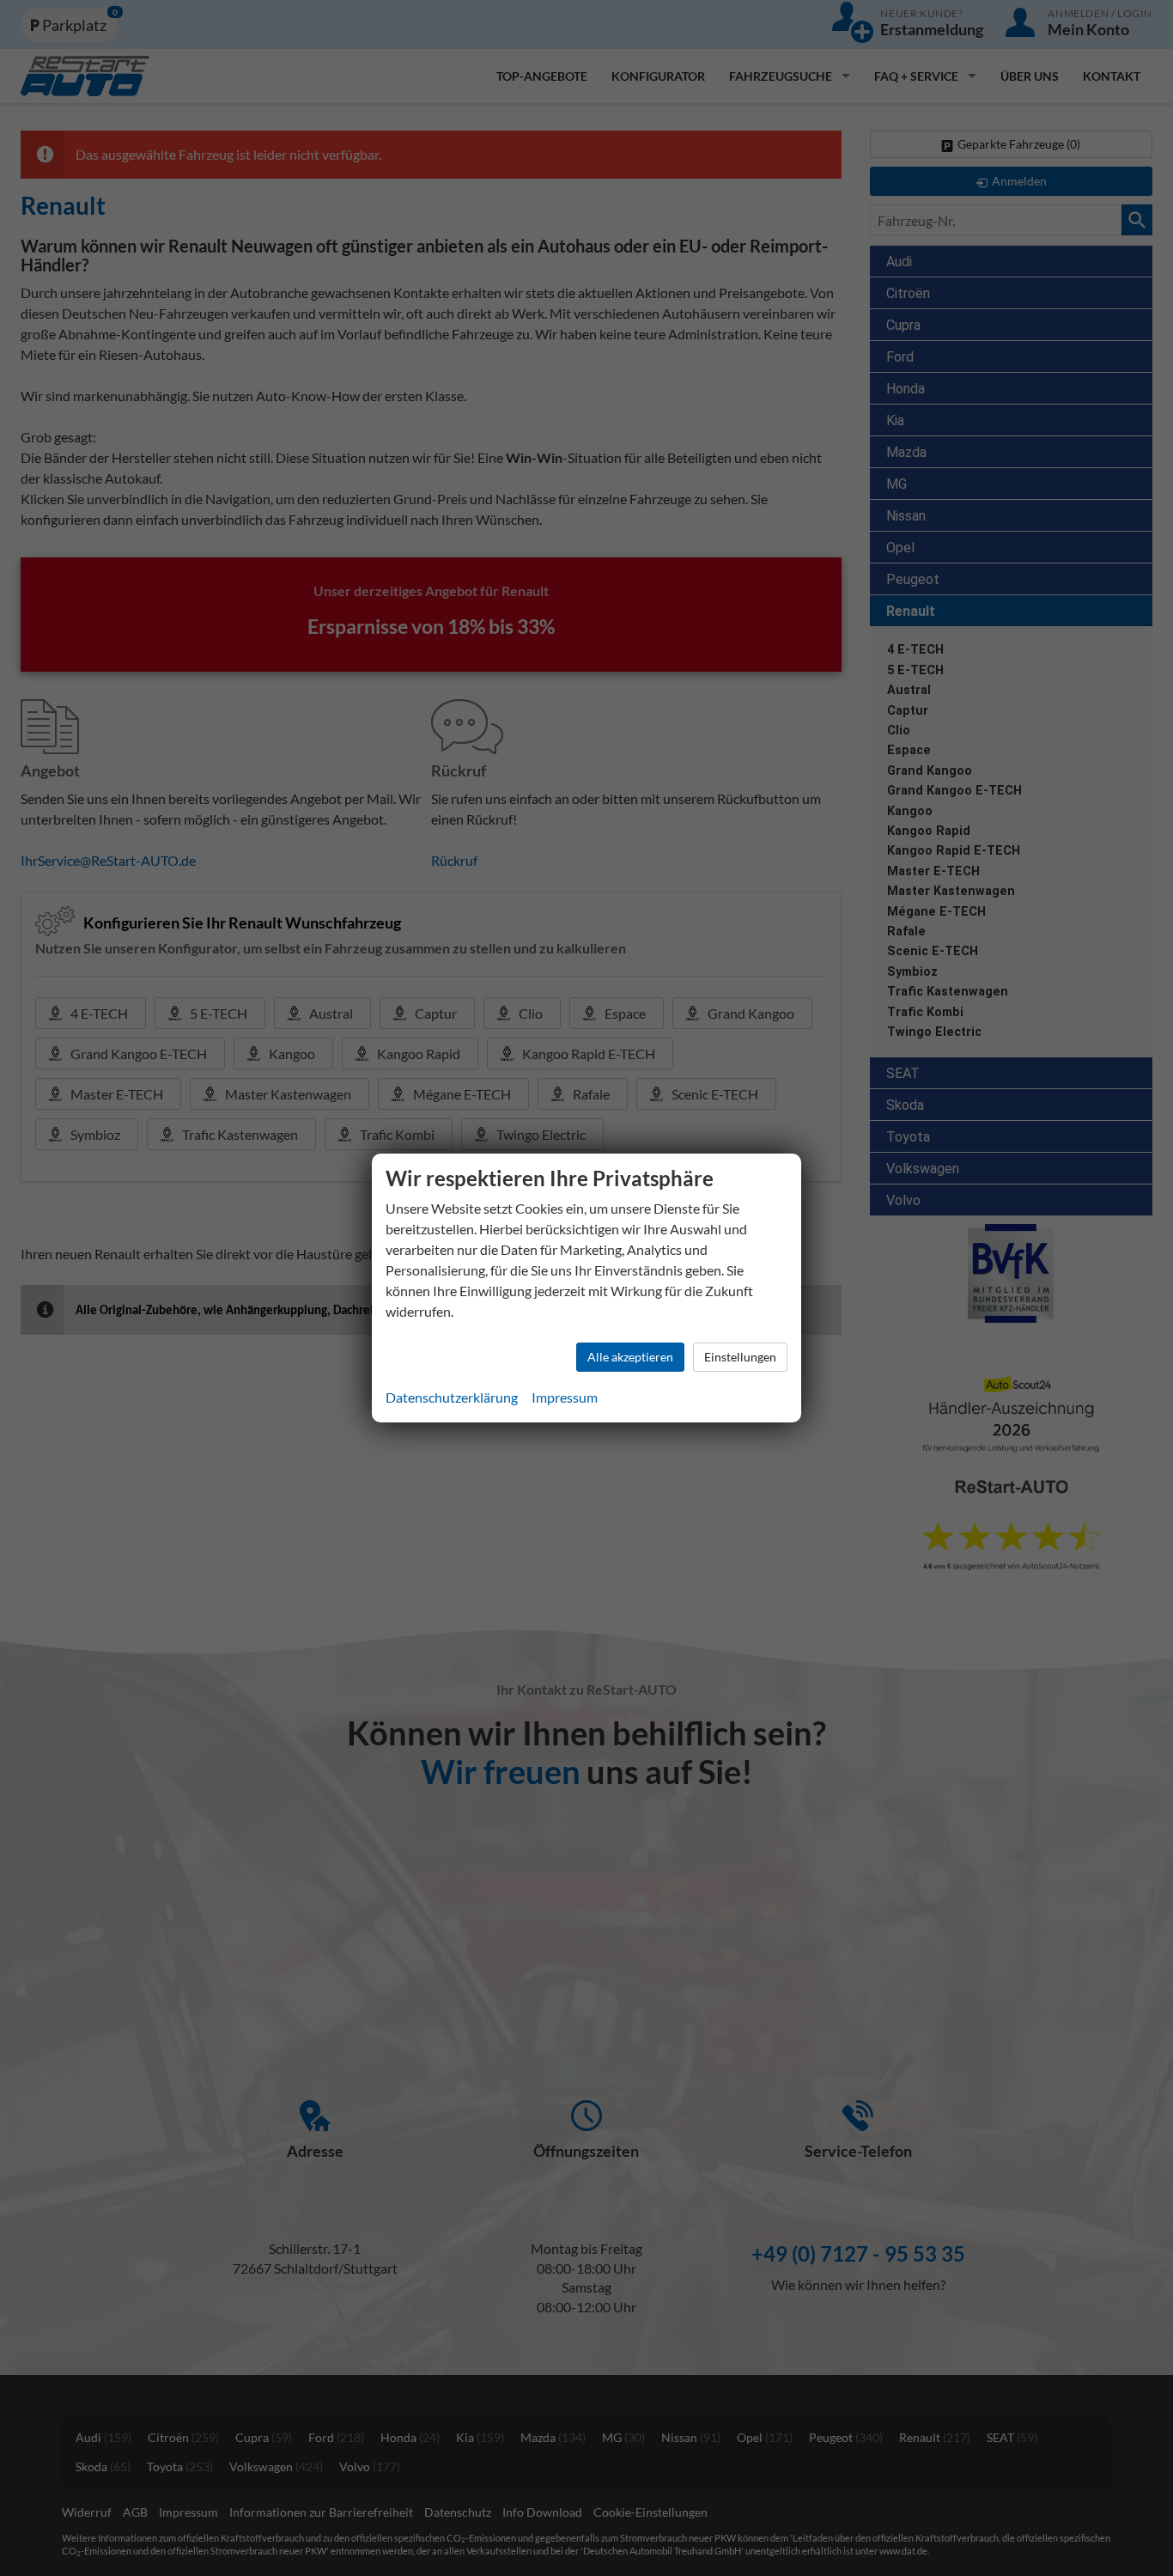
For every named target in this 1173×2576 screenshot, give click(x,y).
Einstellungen (740, 1357)
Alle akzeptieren (630, 1357)
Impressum (565, 1397)
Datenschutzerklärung (452, 1397)
